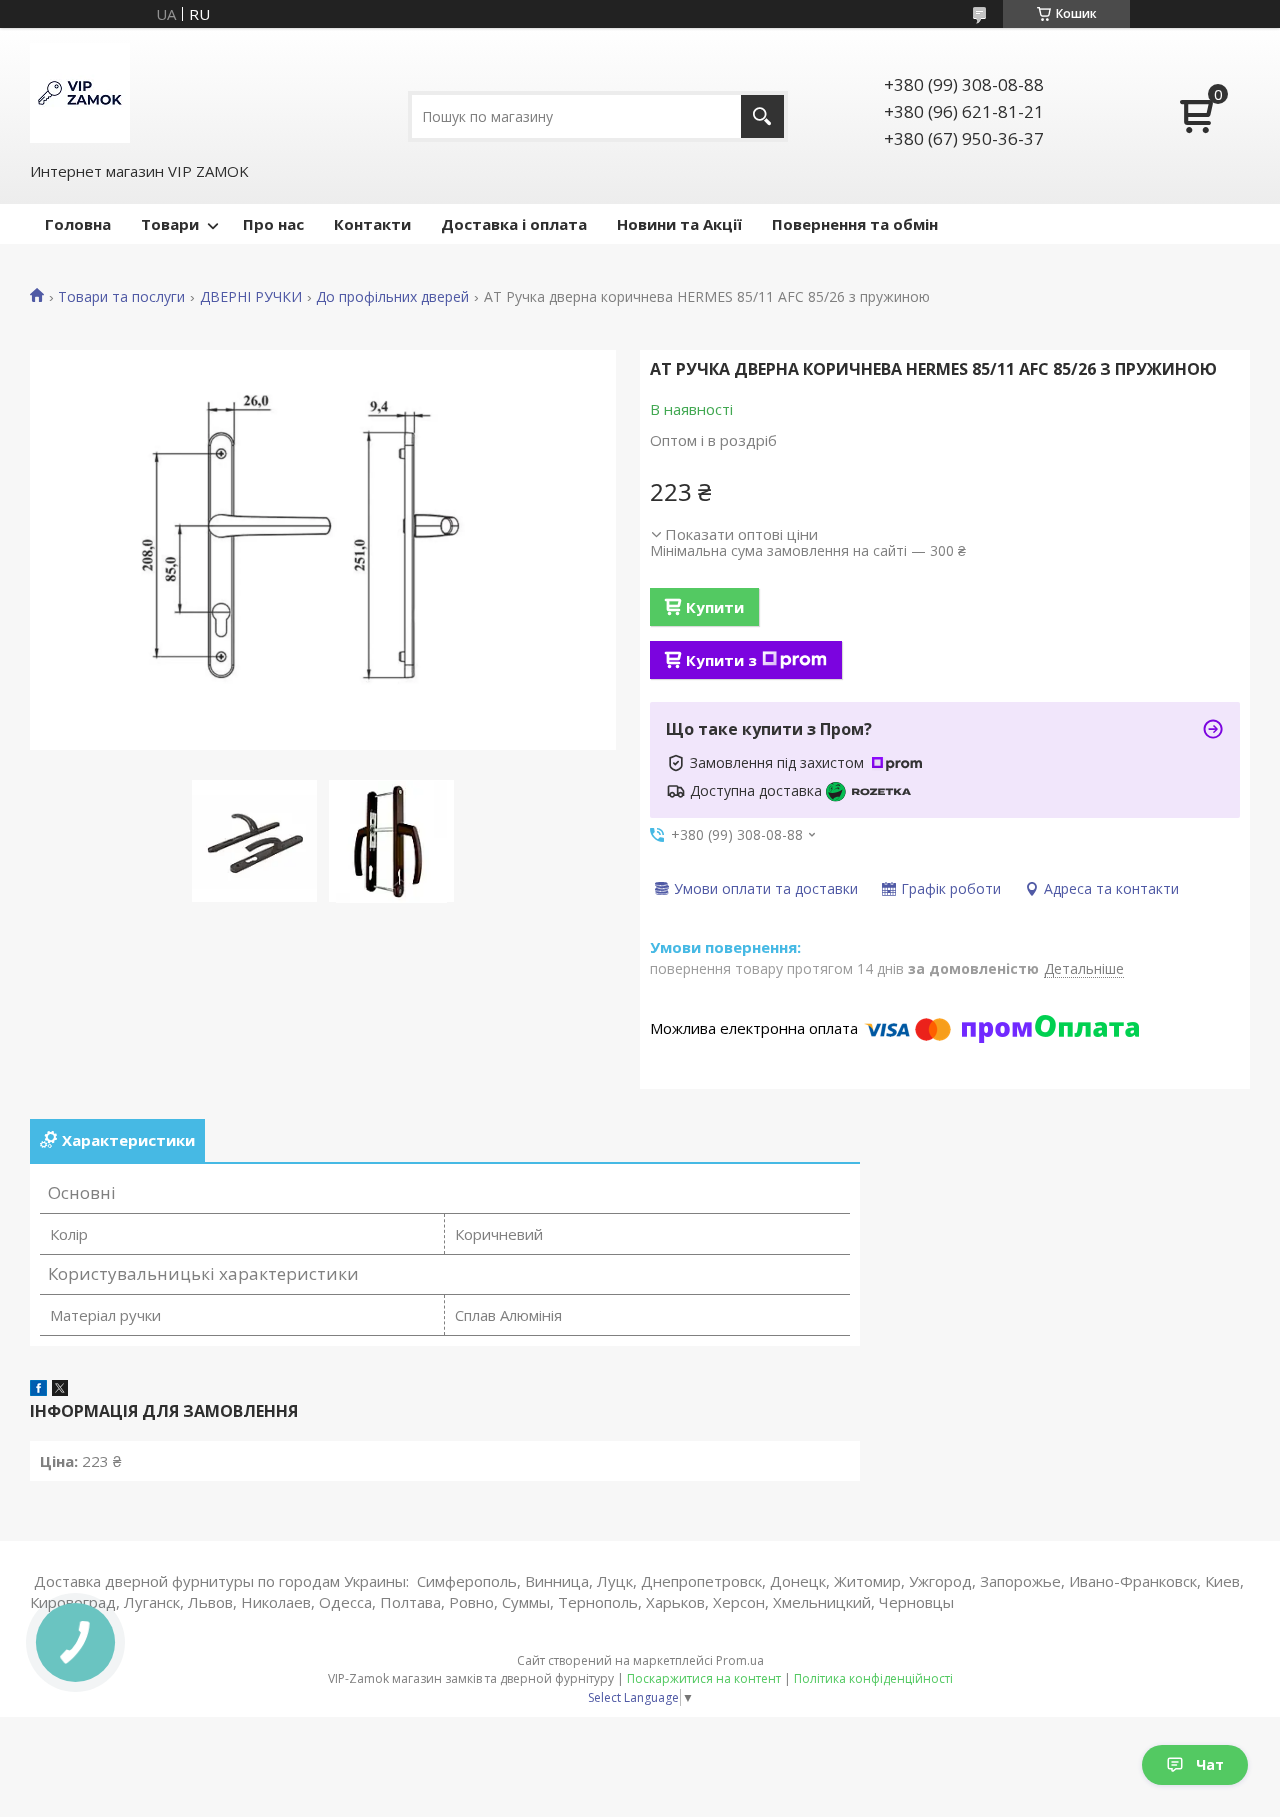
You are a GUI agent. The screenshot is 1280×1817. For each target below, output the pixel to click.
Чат (1210, 1764)
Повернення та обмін (855, 224)
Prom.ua (740, 1660)
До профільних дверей (392, 297)
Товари (170, 224)
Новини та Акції (679, 224)
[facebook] (38, 1390)
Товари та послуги (121, 297)
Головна (78, 224)
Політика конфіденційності (873, 1678)
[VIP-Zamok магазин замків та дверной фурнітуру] (80, 93)
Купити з (721, 660)
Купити (715, 607)
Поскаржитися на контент (704, 1678)
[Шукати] (762, 116)
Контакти (372, 224)
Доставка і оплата (514, 224)
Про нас (273, 224)
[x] (60, 1390)
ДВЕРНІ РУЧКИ (251, 297)
